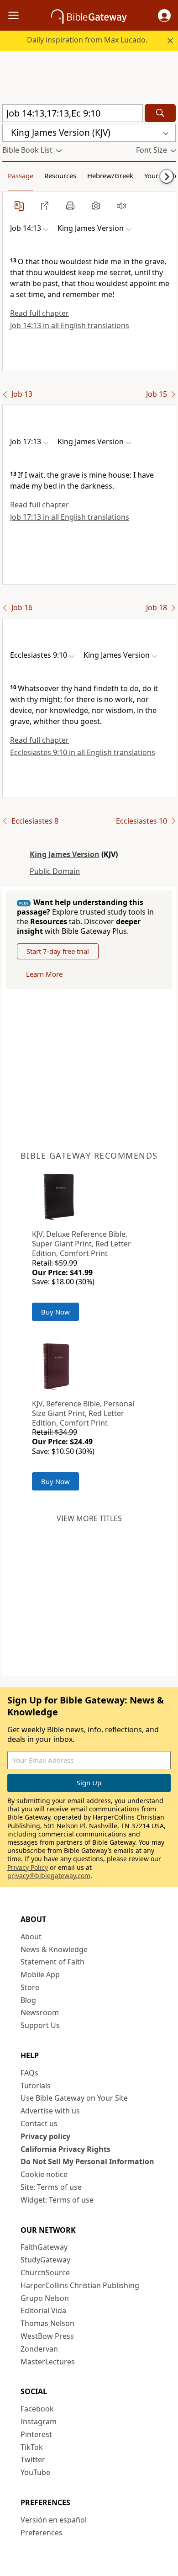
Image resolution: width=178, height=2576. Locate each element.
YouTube (35, 2472)
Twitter (33, 2459)
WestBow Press (47, 2336)
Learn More (44, 974)
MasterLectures (48, 2362)
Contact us (39, 2124)
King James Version (65, 854)
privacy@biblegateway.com (49, 1876)
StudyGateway (45, 2260)
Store (30, 1987)
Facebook (37, 2409)
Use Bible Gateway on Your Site (74, 2098)
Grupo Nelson (45, 2298)
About (31, 1937)
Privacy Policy (28, 1867)
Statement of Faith (52, 1962)
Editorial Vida (43, 2310)
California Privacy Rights (65, 2149)
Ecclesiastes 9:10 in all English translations (83, 752)
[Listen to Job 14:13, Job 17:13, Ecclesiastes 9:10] (121, 206)
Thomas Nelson (47, 2323)
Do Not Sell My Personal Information (87, 2161)
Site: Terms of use (51, 2187)
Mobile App (40, 1975)
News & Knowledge (54, 1949)
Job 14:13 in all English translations (70, 325)
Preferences (42, 2533)
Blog (28, 2000)
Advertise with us (50, 2111)
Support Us (40, 2025)
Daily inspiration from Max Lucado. (87, 40)
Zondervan (39, 2349)
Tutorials (36, 2086)
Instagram (39, 2422)
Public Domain (55, 871)
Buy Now (55, 1312)
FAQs (29, 2073)
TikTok (32, 2447)
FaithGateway (44, 2247)
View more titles (89, 1518)
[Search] (160, 113)
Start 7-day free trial (58, 951)
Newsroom (40, 2012)
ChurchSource (45, 2273)
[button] (164, 16)
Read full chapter (39, 313)
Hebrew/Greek (110, 176)
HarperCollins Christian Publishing (80, 2285)
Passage (21, 176)
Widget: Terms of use (57, 2200)
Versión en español (54, 2520)
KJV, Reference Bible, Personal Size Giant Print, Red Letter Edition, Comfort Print (83, 1413)
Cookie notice (44, 2174)
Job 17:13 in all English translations (70, 517)
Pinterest (36, 2434)
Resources (60, 176)
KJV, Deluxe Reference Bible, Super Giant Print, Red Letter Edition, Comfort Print (81, 1244)
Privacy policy (45, 2136)
